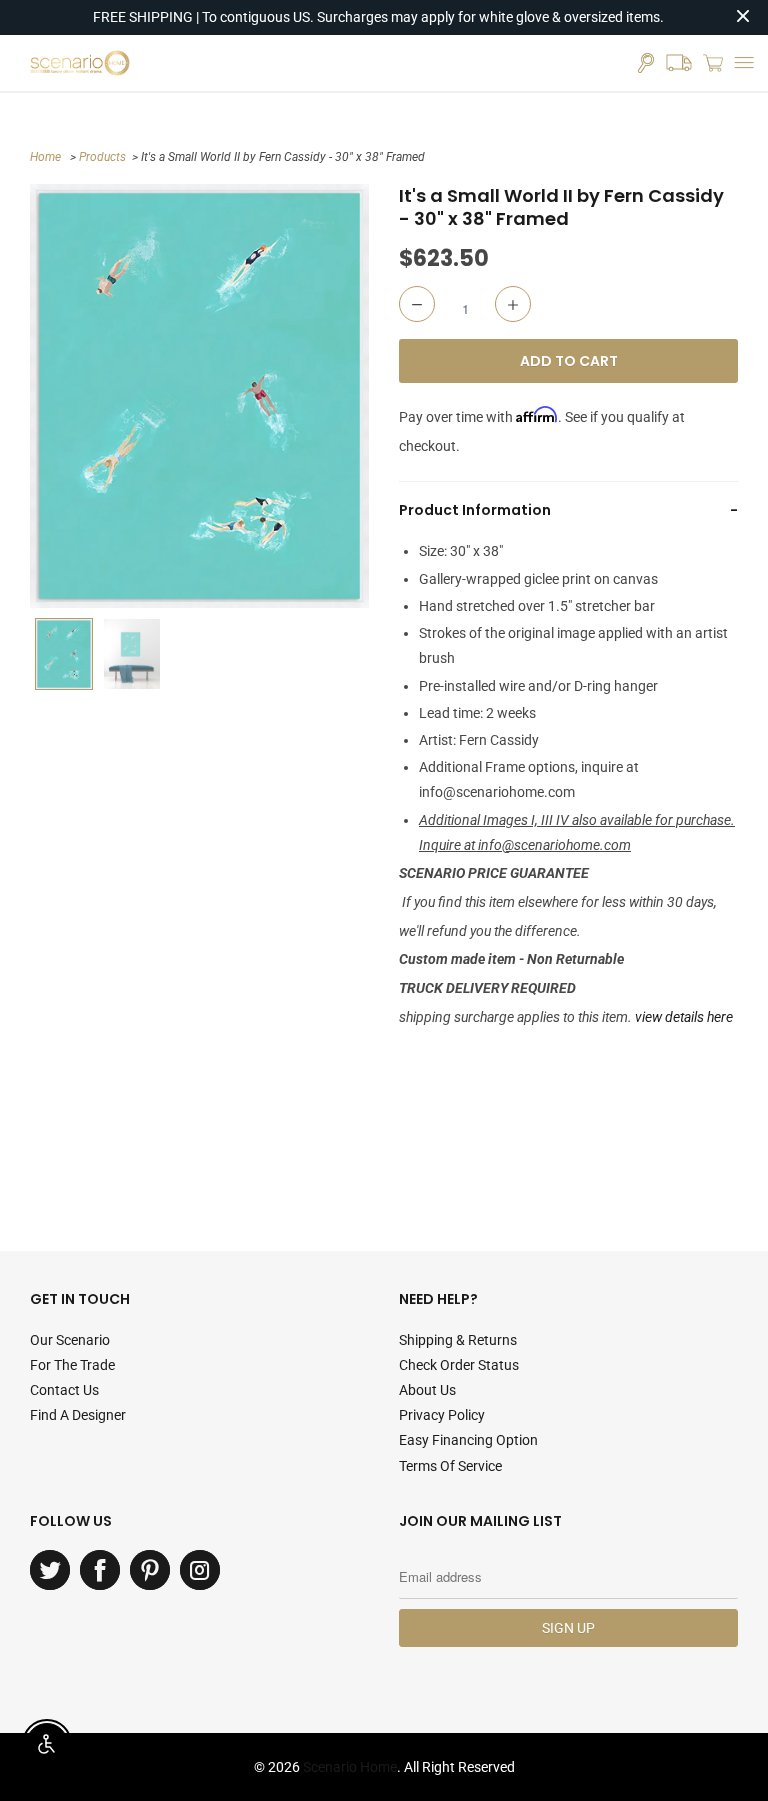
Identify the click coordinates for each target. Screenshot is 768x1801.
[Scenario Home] (80, 63)
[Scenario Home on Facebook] (100, 1570)
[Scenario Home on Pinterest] (150, 1570)
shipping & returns (458, 1340)
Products (102, 157)
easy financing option (468, 1440)
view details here (684, 1017)
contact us (64, 1390)
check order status (459, 1365)
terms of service (450, 1466)
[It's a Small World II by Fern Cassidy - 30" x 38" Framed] (199, 396)
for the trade (72, 1365)
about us (427, 1390)
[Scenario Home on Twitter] (50, 1570)
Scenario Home (350, 1767)
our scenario (70, 1340)
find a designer (78, 1415)
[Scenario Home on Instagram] (200, 1570)
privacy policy (442, 1415)
